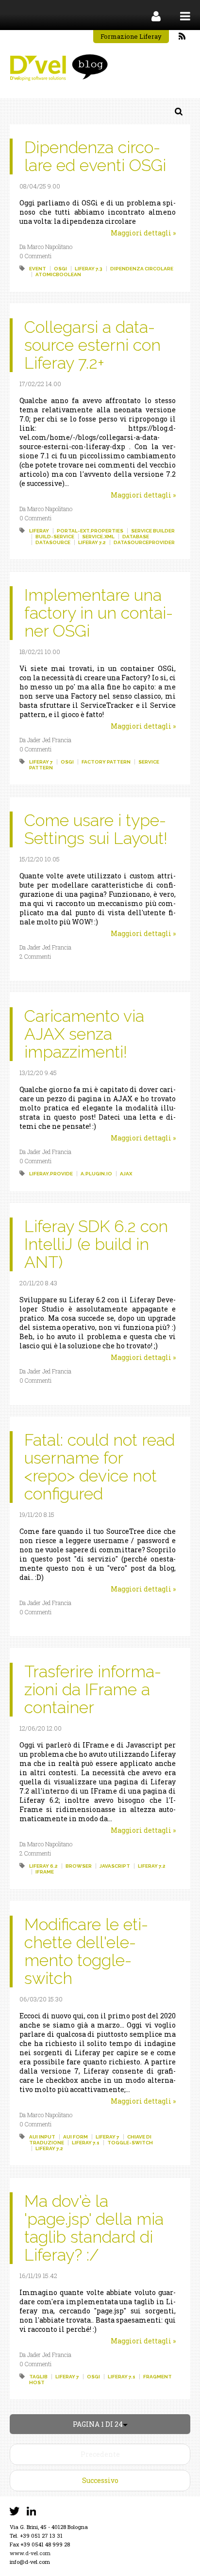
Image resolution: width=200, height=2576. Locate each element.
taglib (38, 2377)
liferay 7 (41, 762)
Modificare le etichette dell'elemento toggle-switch (86, 1951)
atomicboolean (58, 274)
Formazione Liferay (131, 36)
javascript (115, 1866)
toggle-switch (130, 2143)
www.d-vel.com (30, 2553)
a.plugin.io (96, 1174)
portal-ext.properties (90, 531)
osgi (60, 269)
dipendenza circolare (142, 269)
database (136, 537)
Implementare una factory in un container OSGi (99, 613)
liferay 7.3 (89, 269)
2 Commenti (35, 956)
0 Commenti (35, 256)
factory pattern (106, 762)
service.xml (98, 537)
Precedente (100, 2454)
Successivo (100, 2480)
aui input (42, 2137)
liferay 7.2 (92, 542)
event (38, 269)
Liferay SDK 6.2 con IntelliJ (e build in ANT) (96, 1244)
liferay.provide (51, 1174)
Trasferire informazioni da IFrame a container (93, 1689)
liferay (39, 531)
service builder (153, 531)
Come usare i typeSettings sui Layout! (96, 829)
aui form (75, 2137)
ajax (126, 1174)
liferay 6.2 (43, 1866)
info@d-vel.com (30, 2562)
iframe (45, 1872)
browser (79, 1866)
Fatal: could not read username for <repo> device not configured (100, 1467)
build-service (55, 537)
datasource (53, 542)
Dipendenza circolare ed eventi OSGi (95, 156)
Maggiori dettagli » (143, 233)
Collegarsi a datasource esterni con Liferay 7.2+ (92, 345)
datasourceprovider (144, 542)
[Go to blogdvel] (59, 68)
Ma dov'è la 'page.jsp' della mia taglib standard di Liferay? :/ (94, 2228)
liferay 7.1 (86, 2143)
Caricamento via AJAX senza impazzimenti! (84, 1034)
